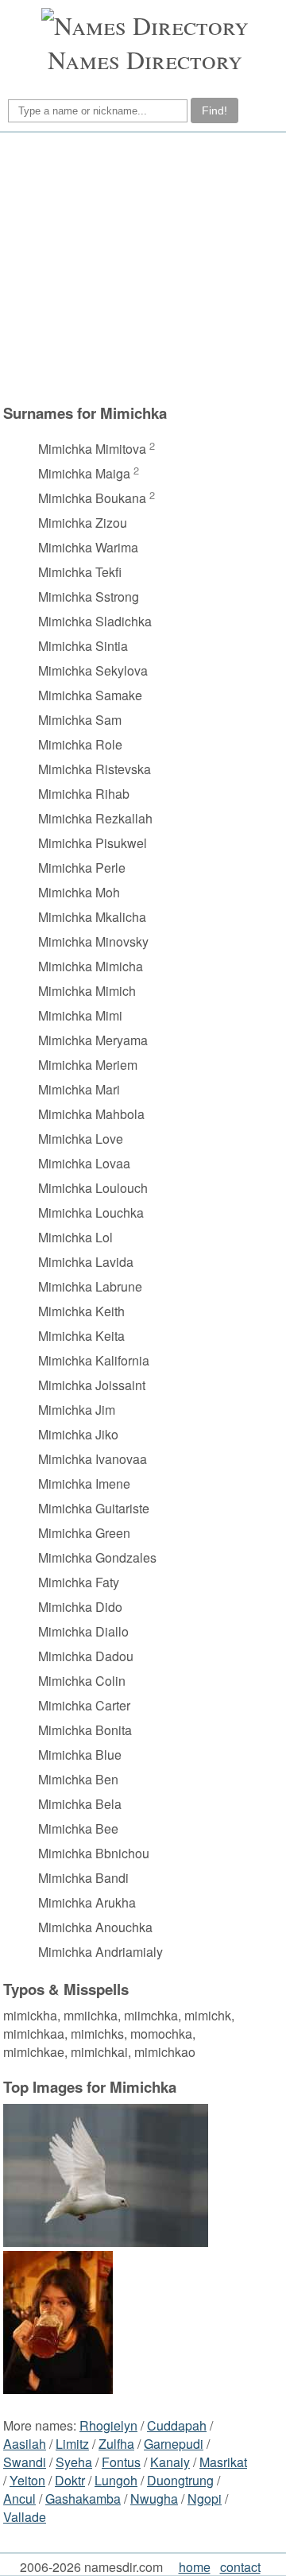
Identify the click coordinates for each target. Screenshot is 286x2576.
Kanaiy (170, 2462)
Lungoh (116, 2480)
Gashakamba (83, 2499)
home (195, 2567)
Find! (214, 110)
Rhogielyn (108, 2425)
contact (240, 2567)
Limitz (72, 2444)
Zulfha (116, 2444)
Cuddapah (177, 2425)
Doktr (70, 2480)
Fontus (121, 2462)
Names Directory (145, 59)
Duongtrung (180, 2480)
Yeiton (27, 2480)
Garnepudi (174, 2444)
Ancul (19, 2499)
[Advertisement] (141, 268)
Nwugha (154, 2499)
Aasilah (25, 2444)
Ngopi (205, 2499)
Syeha (74, 2462)
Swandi (25, 2462)
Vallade (25, 2517)
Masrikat (223, 2462)
